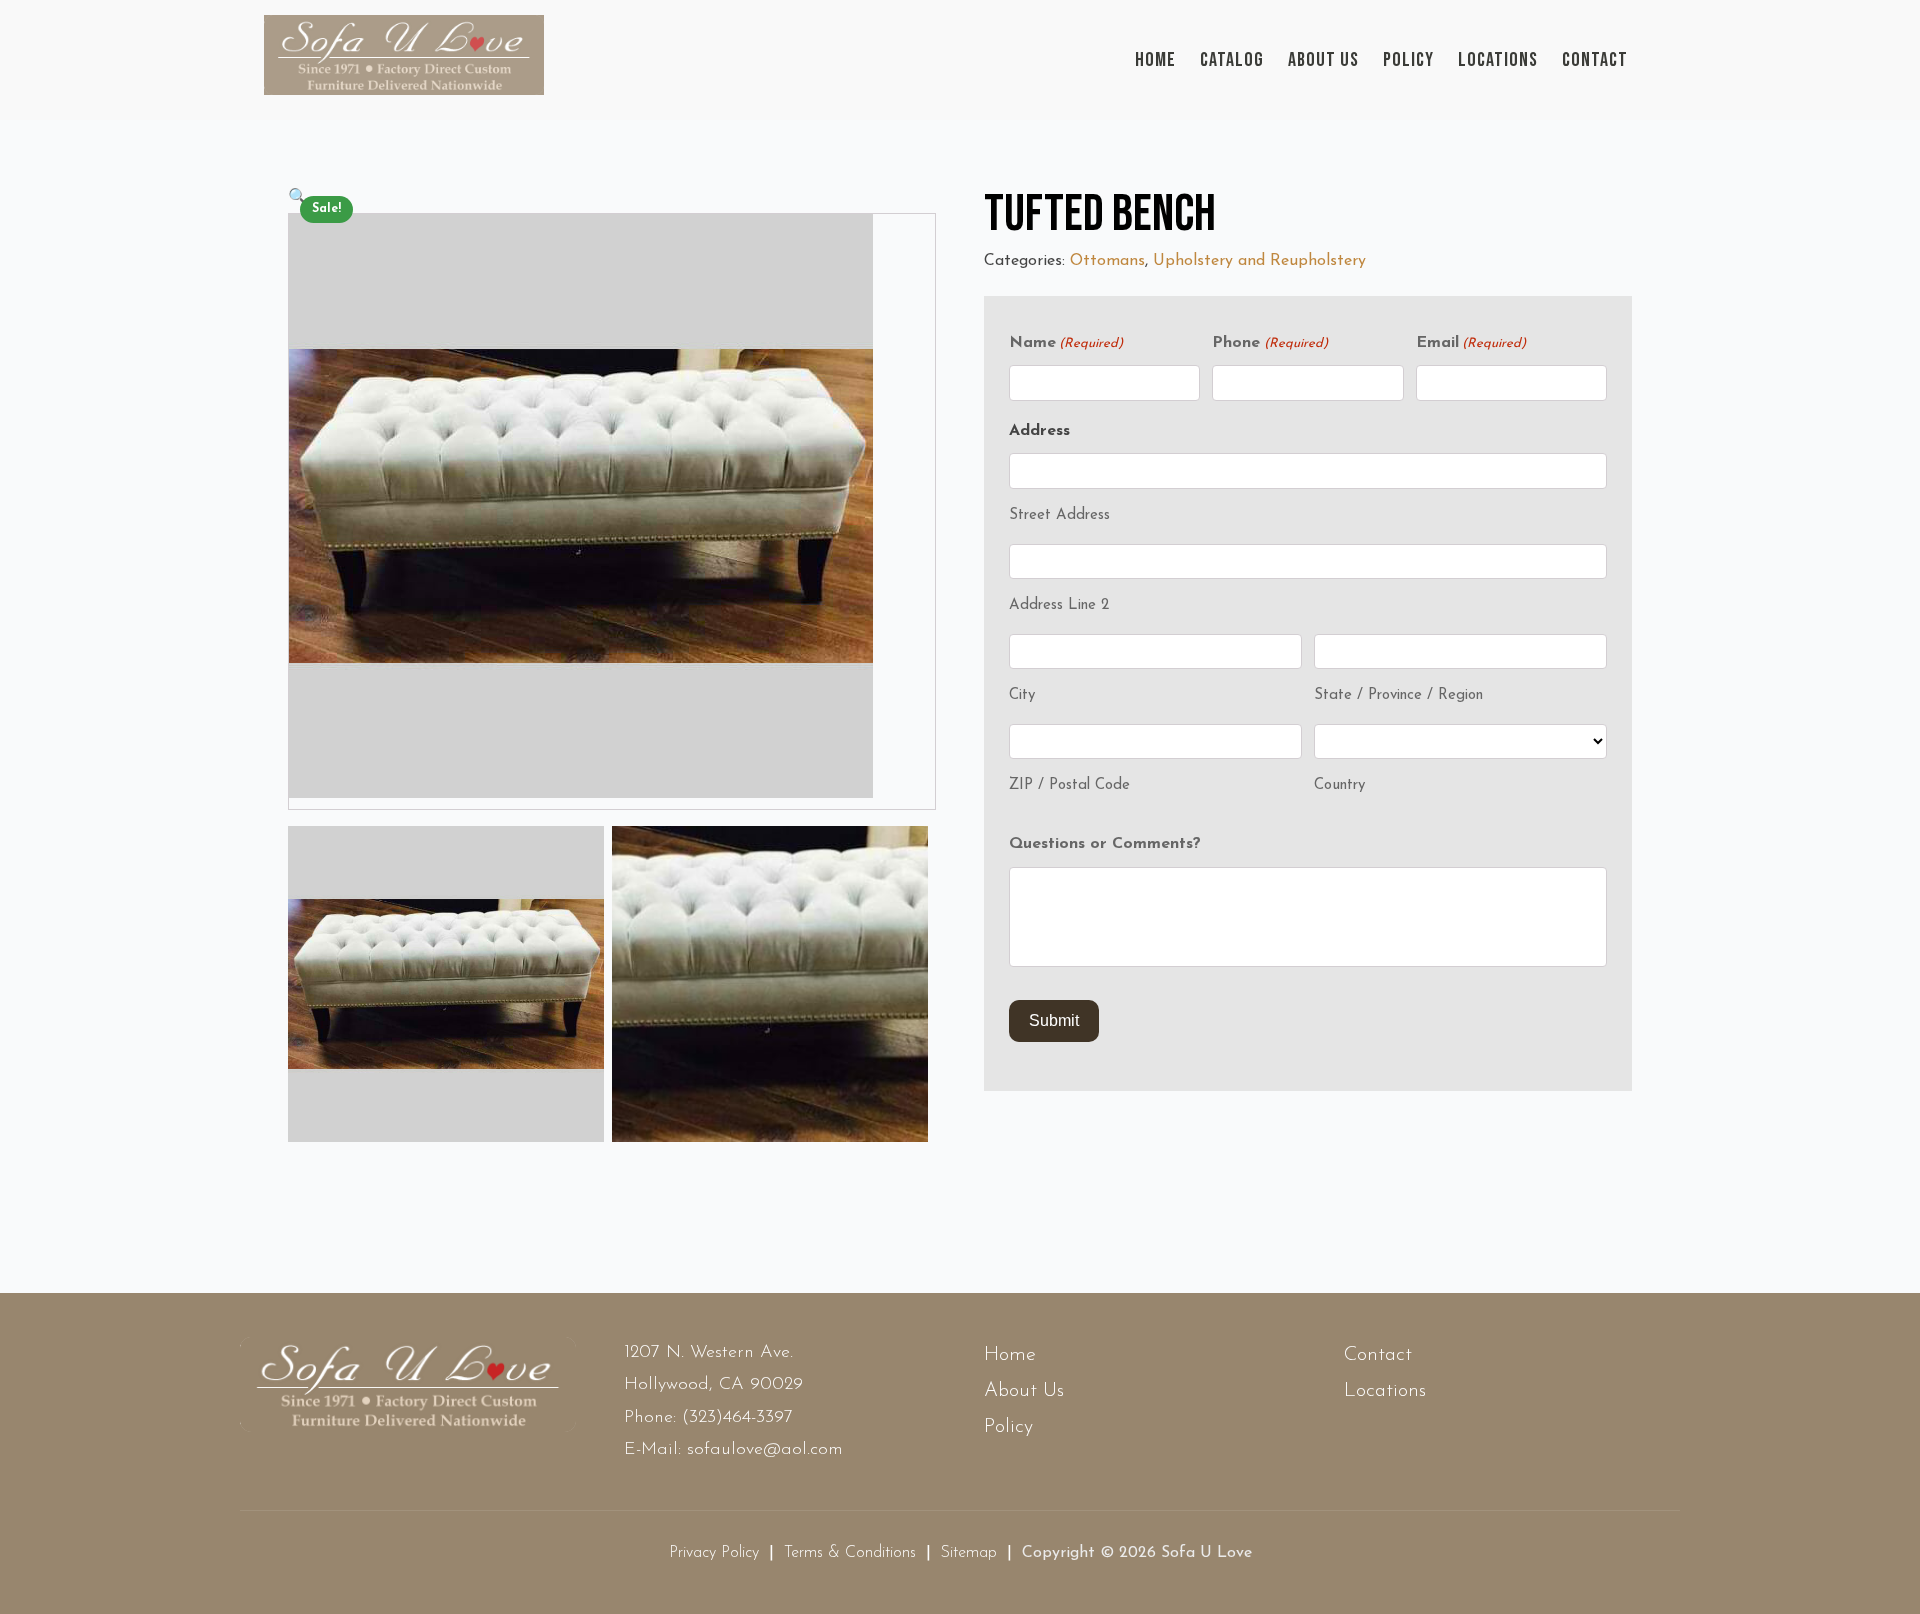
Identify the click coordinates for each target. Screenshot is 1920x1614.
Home (1155, 60)
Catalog (1232, 60)
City (1022, 695)
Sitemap (969, 1553)
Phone (1269, 343)
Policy (1408, 60)
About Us (1323, 60)
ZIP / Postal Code (1069, 785)
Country (1339, 785)
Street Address (1059, 515)
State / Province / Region (1398, 695)
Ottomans (1107, 261)
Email (1471, 343)
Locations (1498, 60)
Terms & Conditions (850, 1553)
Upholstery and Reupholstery (1259, 261)
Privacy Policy (714, 1553)
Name (1066, 343)
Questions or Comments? (1105, 844)
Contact (1595, 60)
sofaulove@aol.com (765, 1450)
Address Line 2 (1059, 605)
